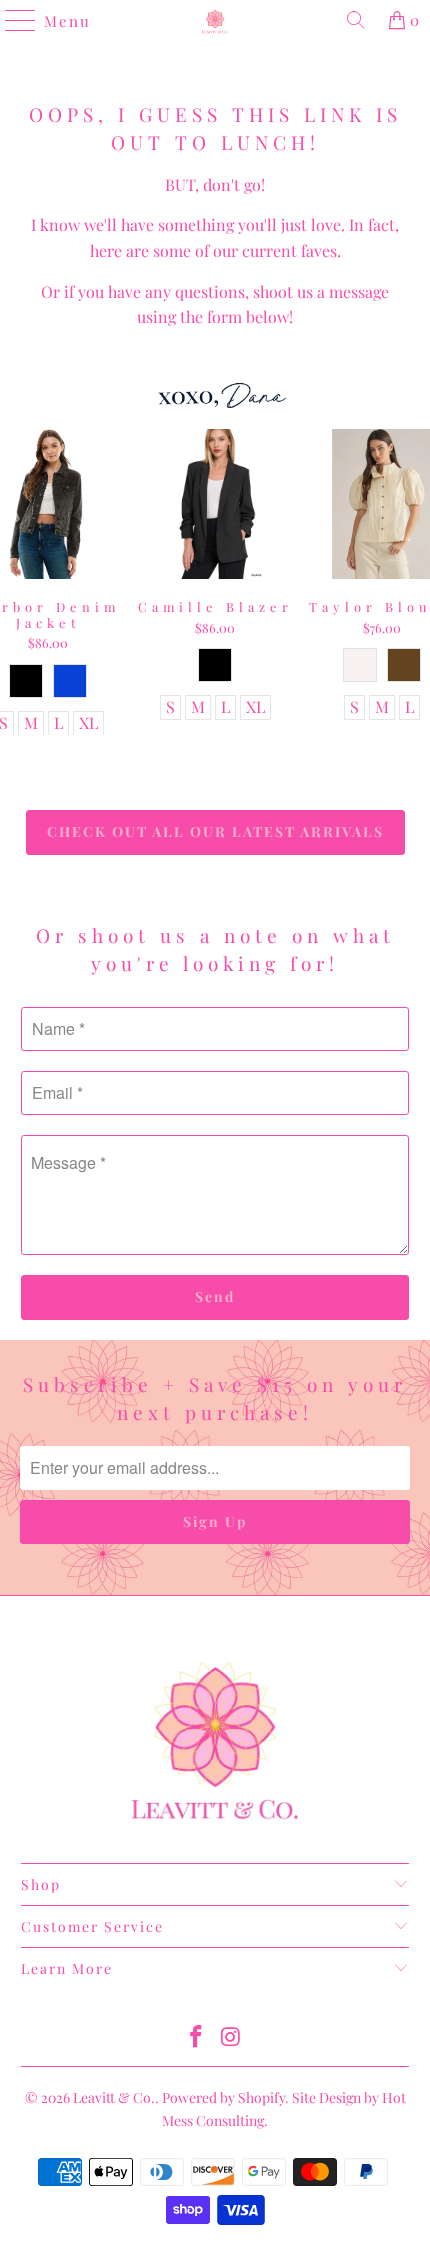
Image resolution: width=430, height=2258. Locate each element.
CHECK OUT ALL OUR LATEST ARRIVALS (215, 831)
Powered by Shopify (223, 2097)
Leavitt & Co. (114, 2097)
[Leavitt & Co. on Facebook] (197, 2037)
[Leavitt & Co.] (215, 20)
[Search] (356, 20)
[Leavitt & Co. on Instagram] (232, 2037)
